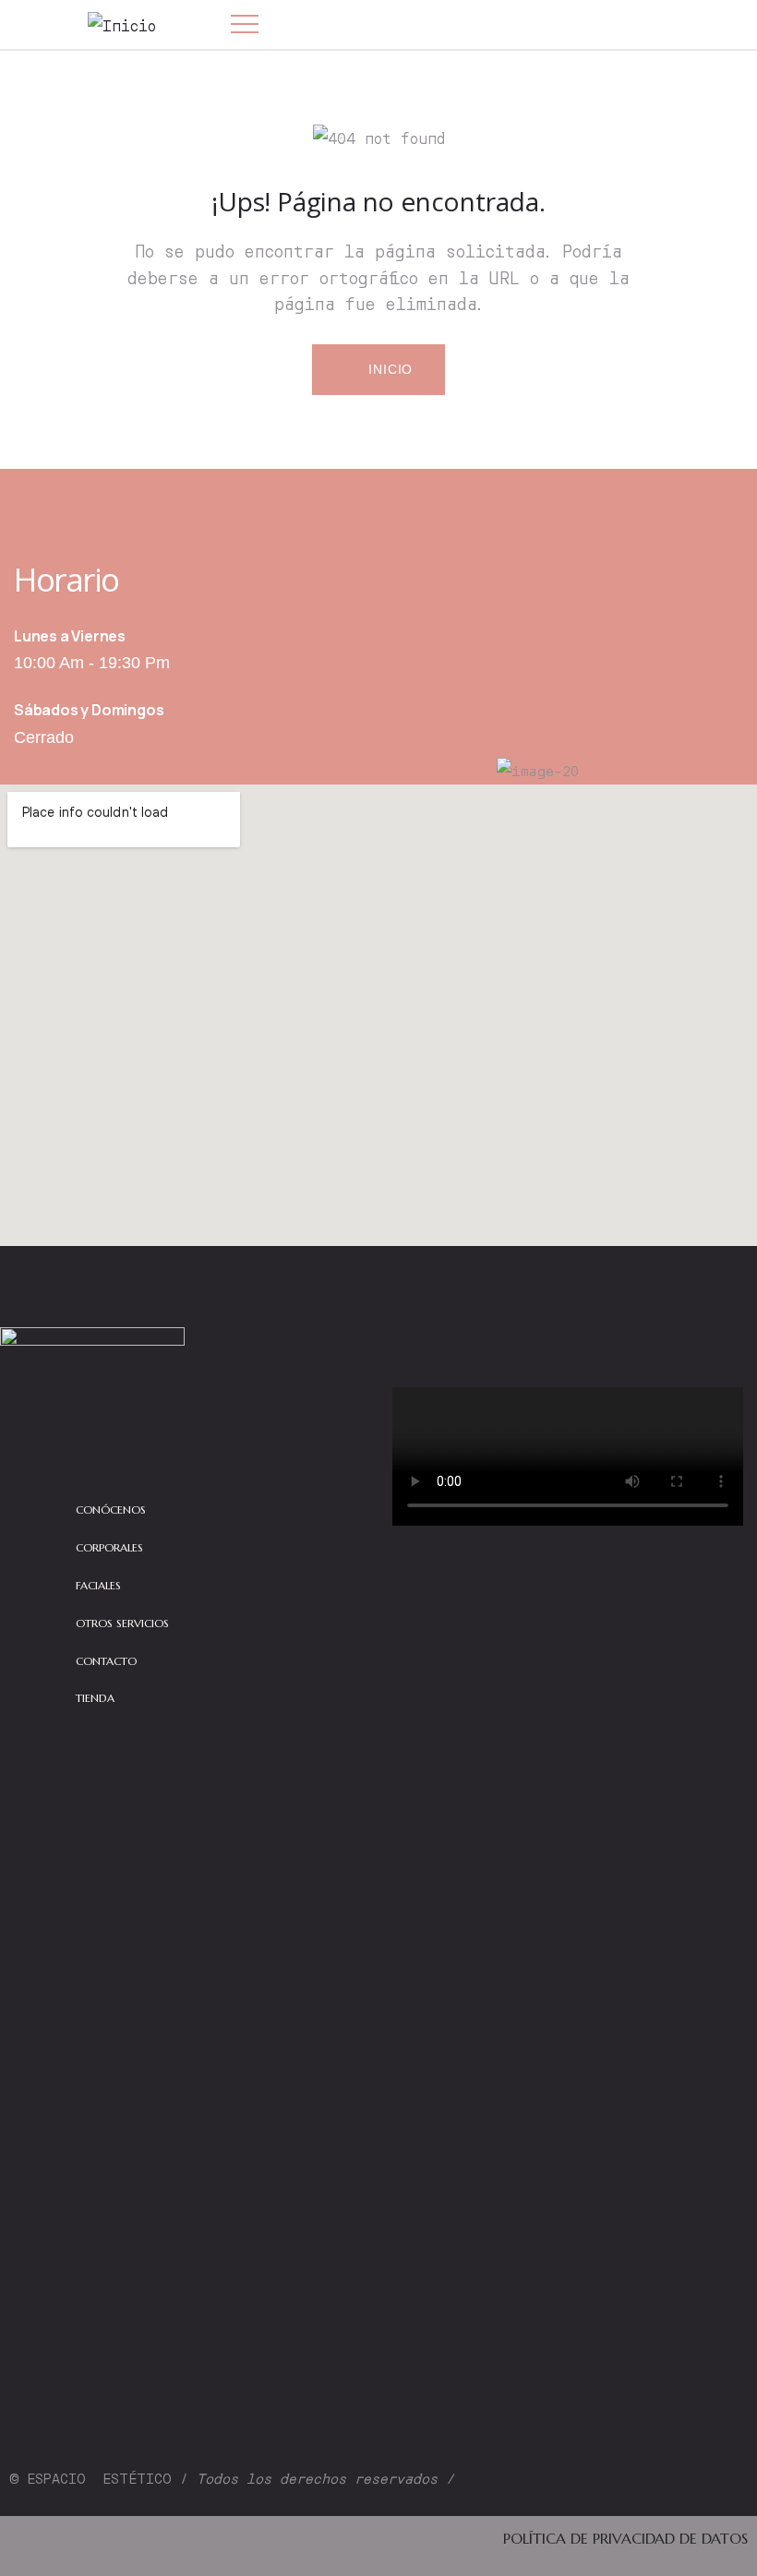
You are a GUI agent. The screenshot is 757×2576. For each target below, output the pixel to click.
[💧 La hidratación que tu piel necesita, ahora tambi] (189, 2162)
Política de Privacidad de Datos (625, 2538)
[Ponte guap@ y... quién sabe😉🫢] (706, 2336)
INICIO (389, 369)
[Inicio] (122, 25)
